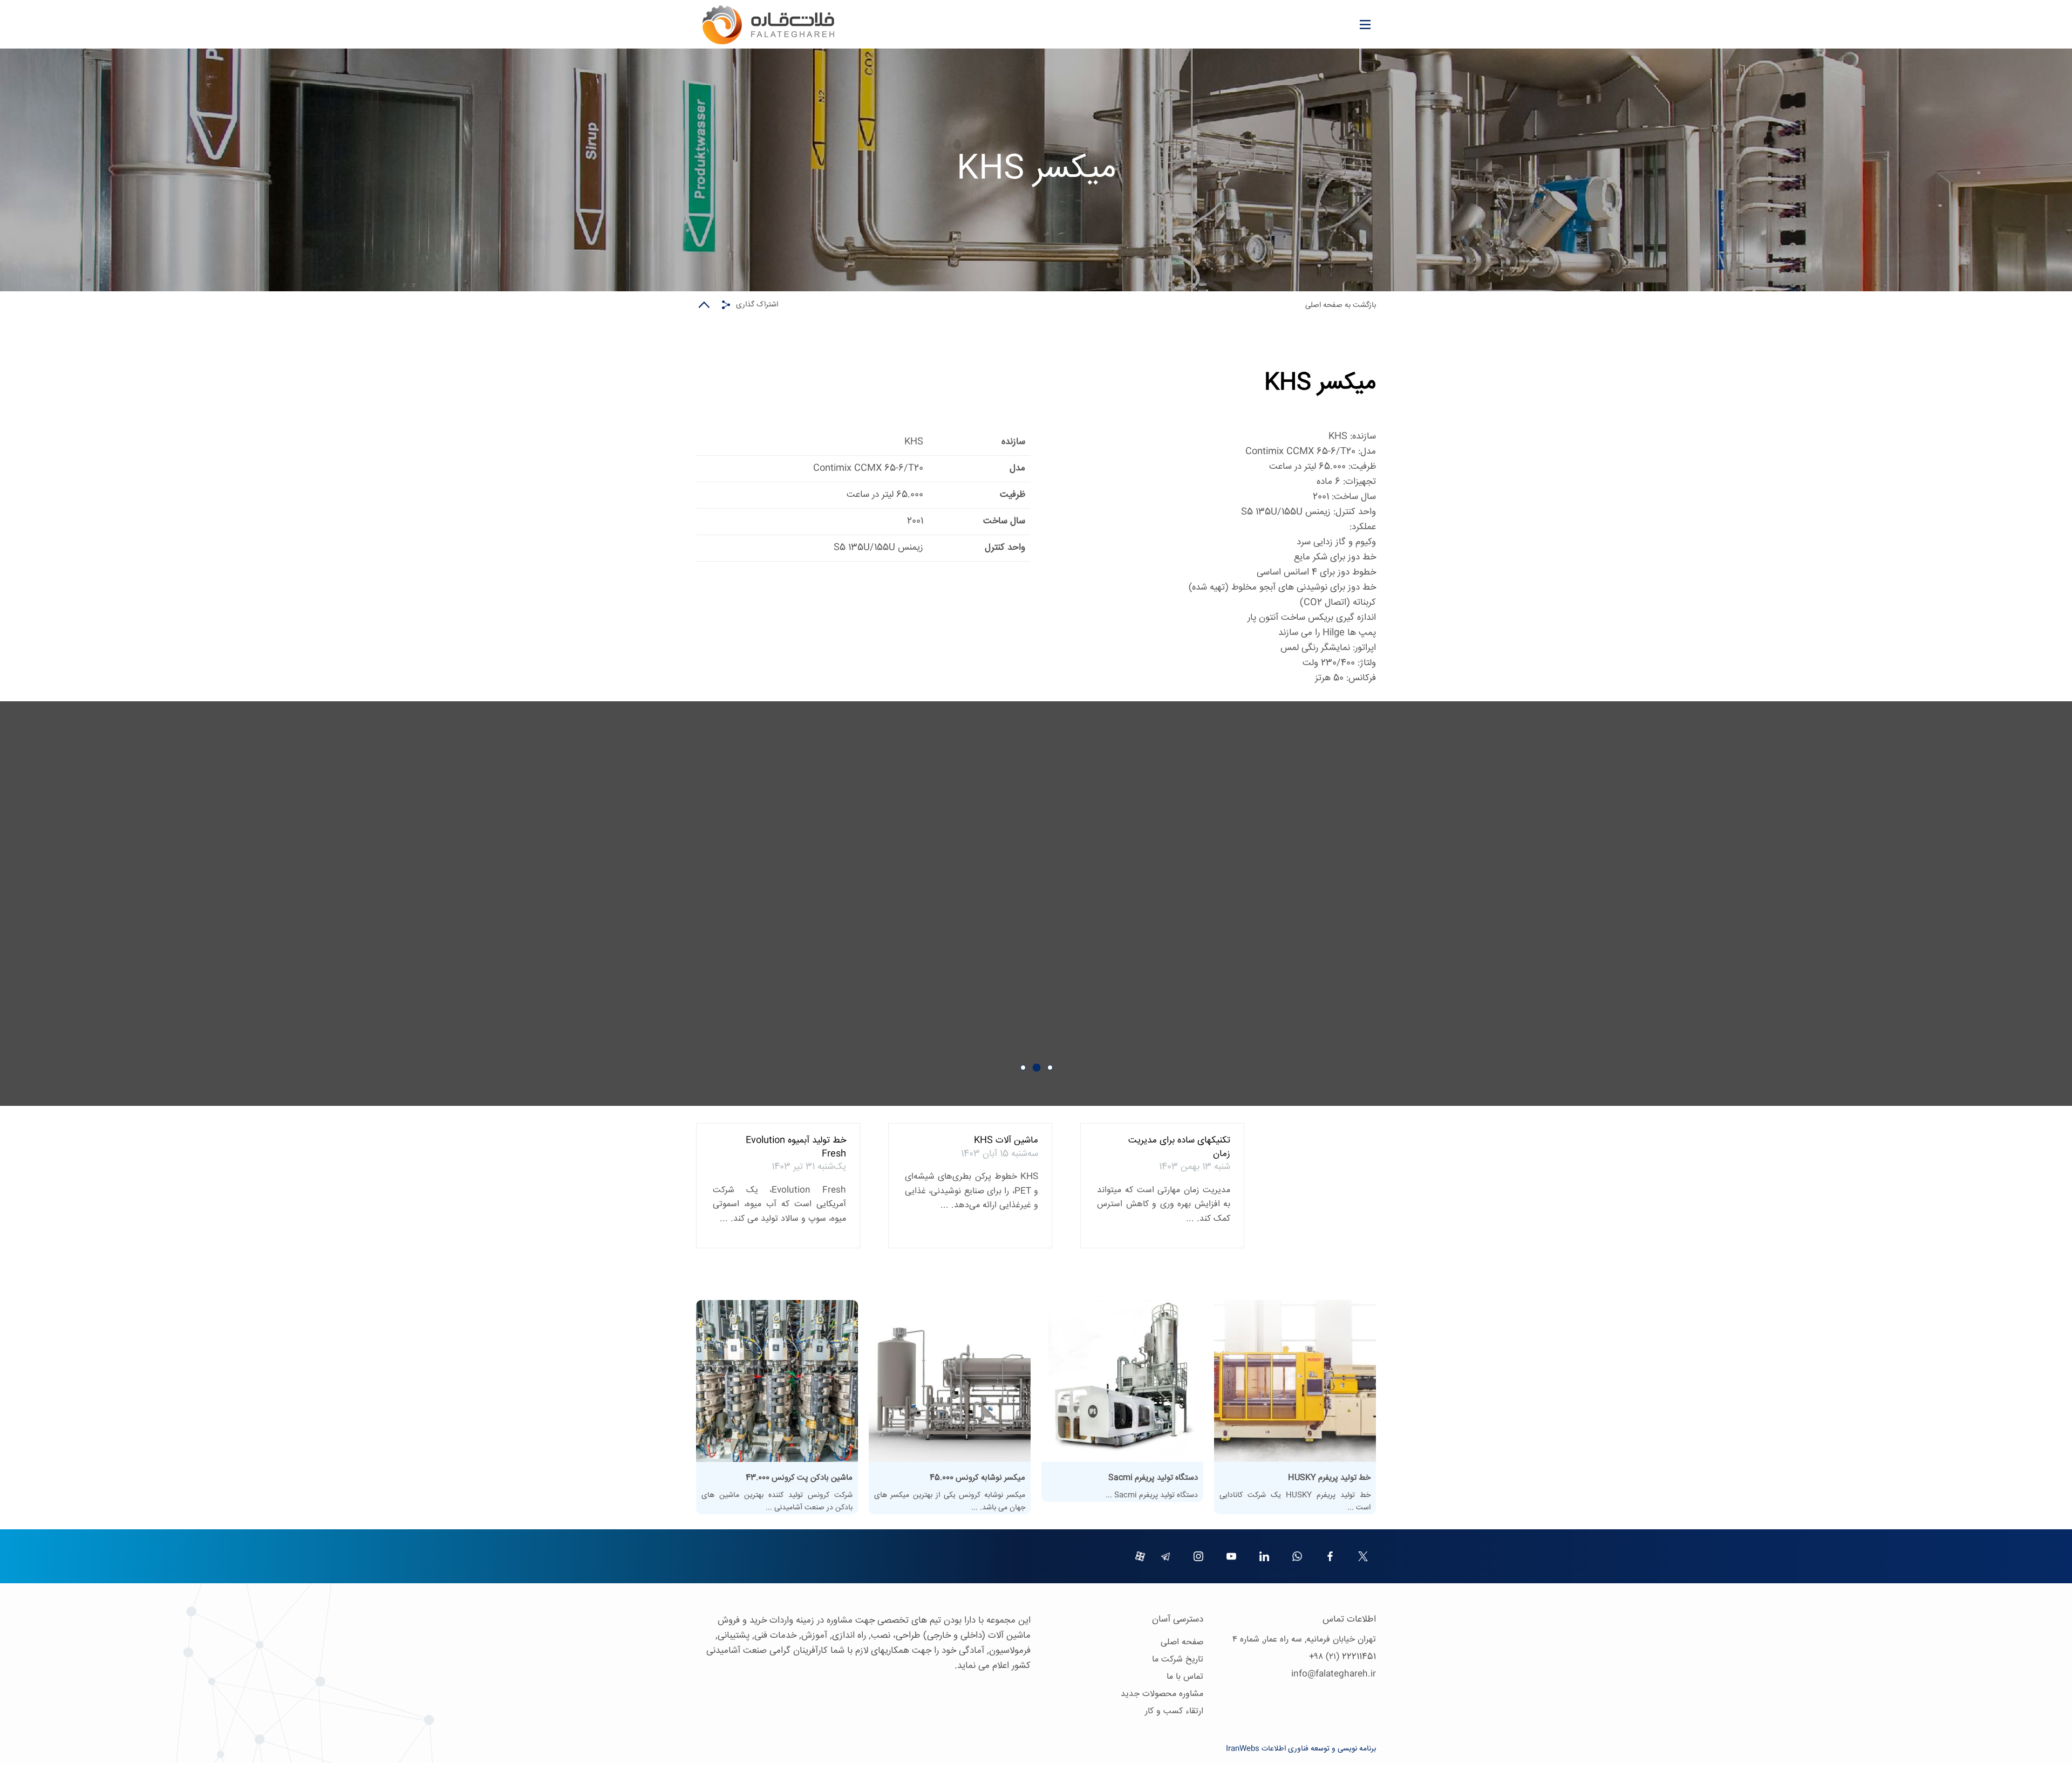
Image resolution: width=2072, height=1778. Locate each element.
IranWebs (1243, 1749)
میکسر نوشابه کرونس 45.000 (977, 1478)
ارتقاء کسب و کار (1174, 1711)
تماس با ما (1185, 1677)
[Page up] (704, 305)
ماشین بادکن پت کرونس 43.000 (799, 1478)
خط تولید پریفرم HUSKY (1329, 1478)
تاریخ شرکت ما (1178, 1660)
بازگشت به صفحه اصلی (1341, 305)
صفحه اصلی (1182, 1642)
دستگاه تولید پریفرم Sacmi (1153, 1478)
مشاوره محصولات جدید (1162, 1694)
